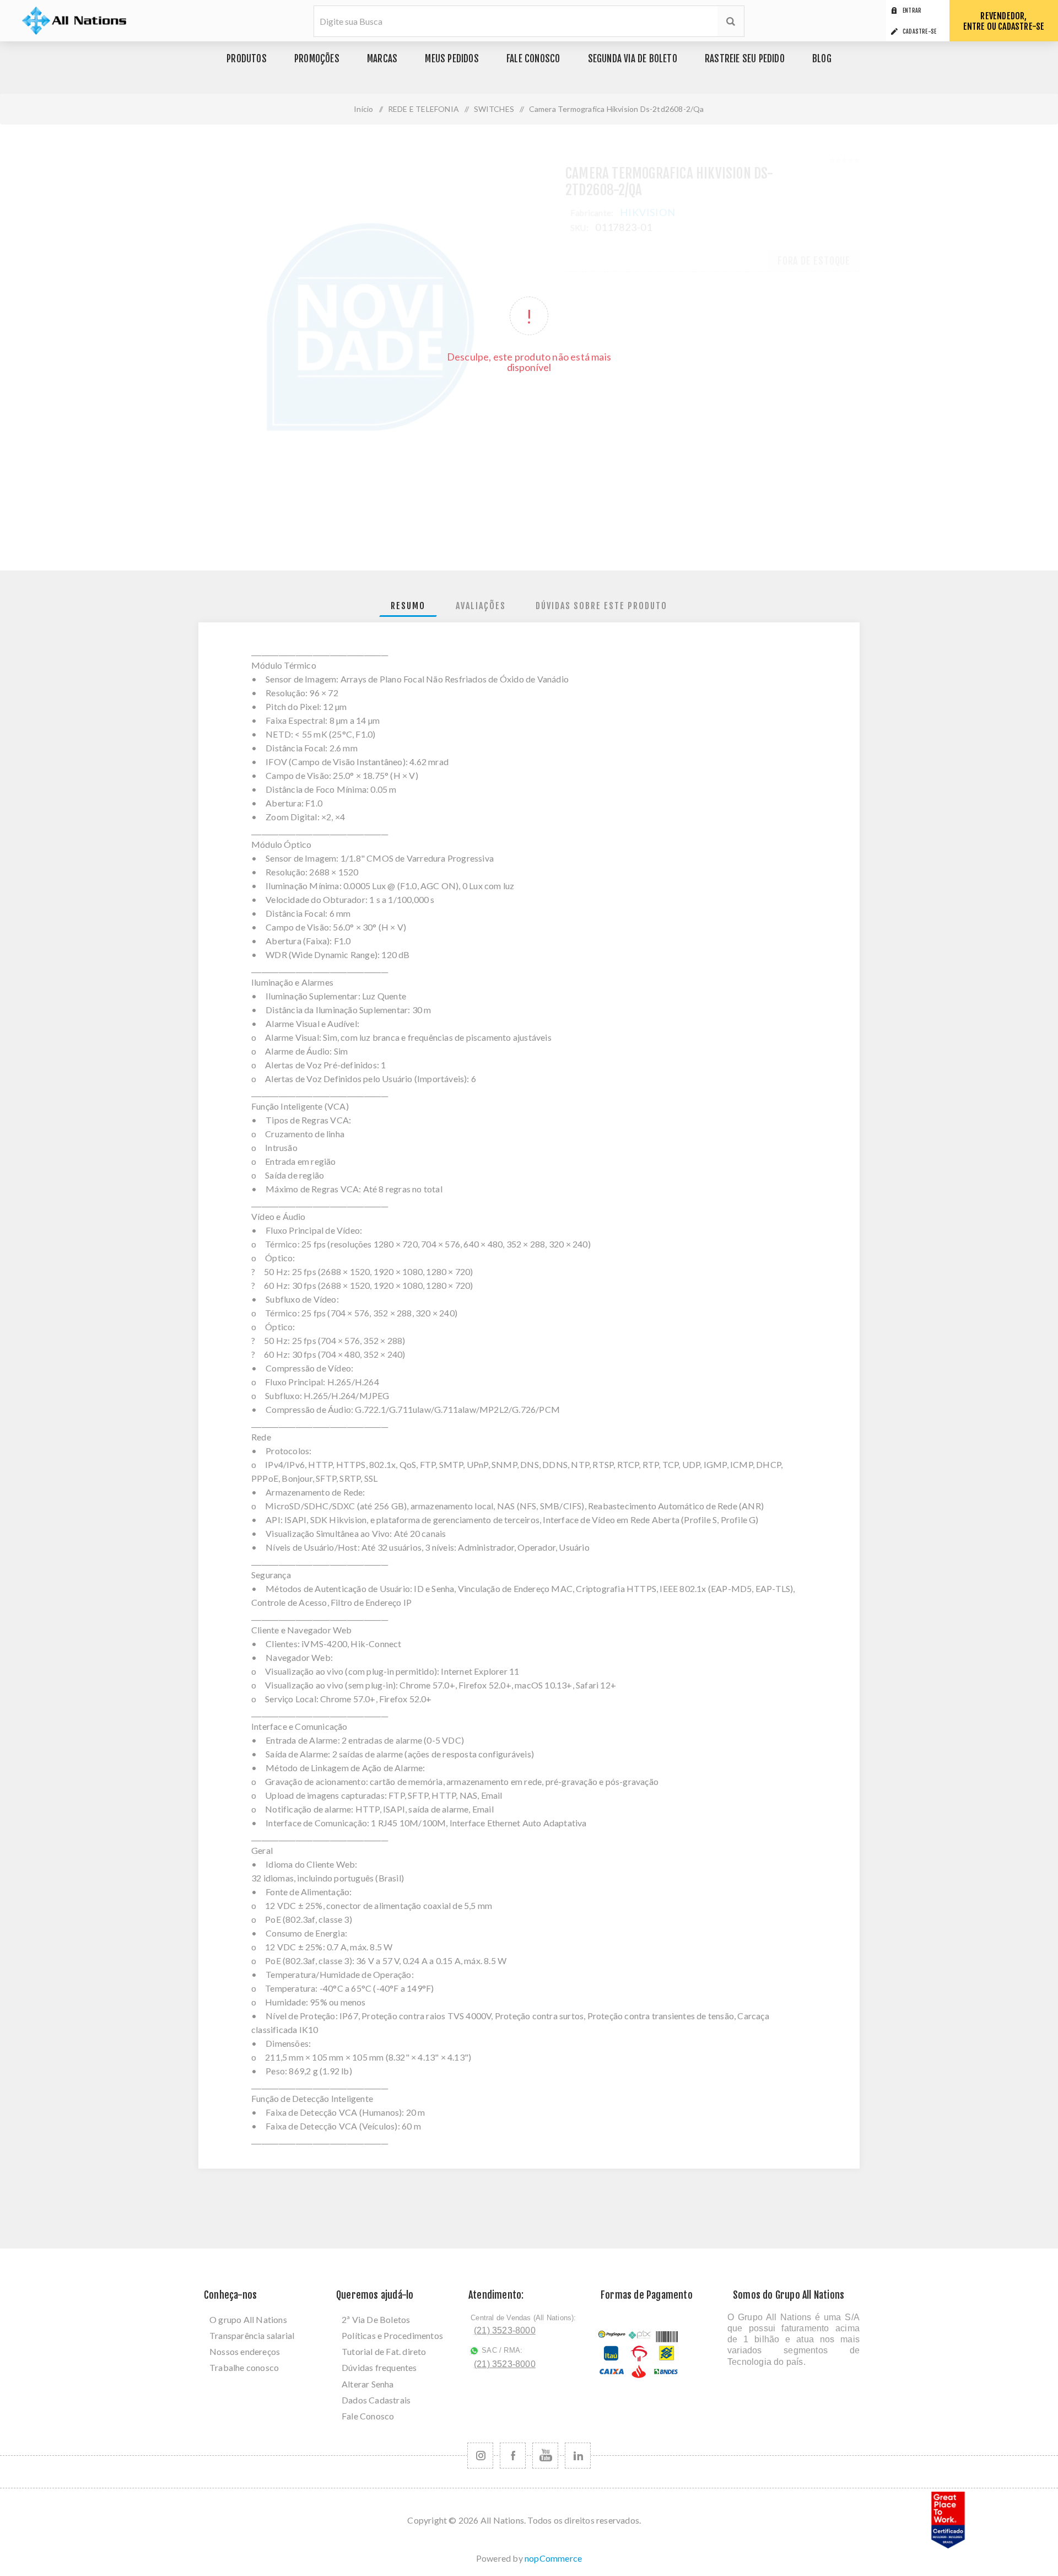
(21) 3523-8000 (505, 2330)
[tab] (408, 606)
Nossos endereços (245, 2351)
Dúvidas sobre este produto (601, 606)
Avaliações (481, 606)
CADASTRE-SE (919, 31)
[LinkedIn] (578, 2456)
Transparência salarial (252, 2335)
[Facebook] (513, 2456)
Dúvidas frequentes (379, 2367)
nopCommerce (553, 2558)
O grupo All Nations (248, 2319)
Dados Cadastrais (376, 2400)
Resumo (408, 606)
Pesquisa (731, 21)
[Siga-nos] (480, 2456)
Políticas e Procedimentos (392, 2335)
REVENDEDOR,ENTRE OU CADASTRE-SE (1004, 21)
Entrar (912, 10)
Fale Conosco (368, 2416)
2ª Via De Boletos (376, 2319)
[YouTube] (545, 2456)
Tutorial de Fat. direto (384, 2351)
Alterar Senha (368, 2384)
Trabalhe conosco (244, 2367)
